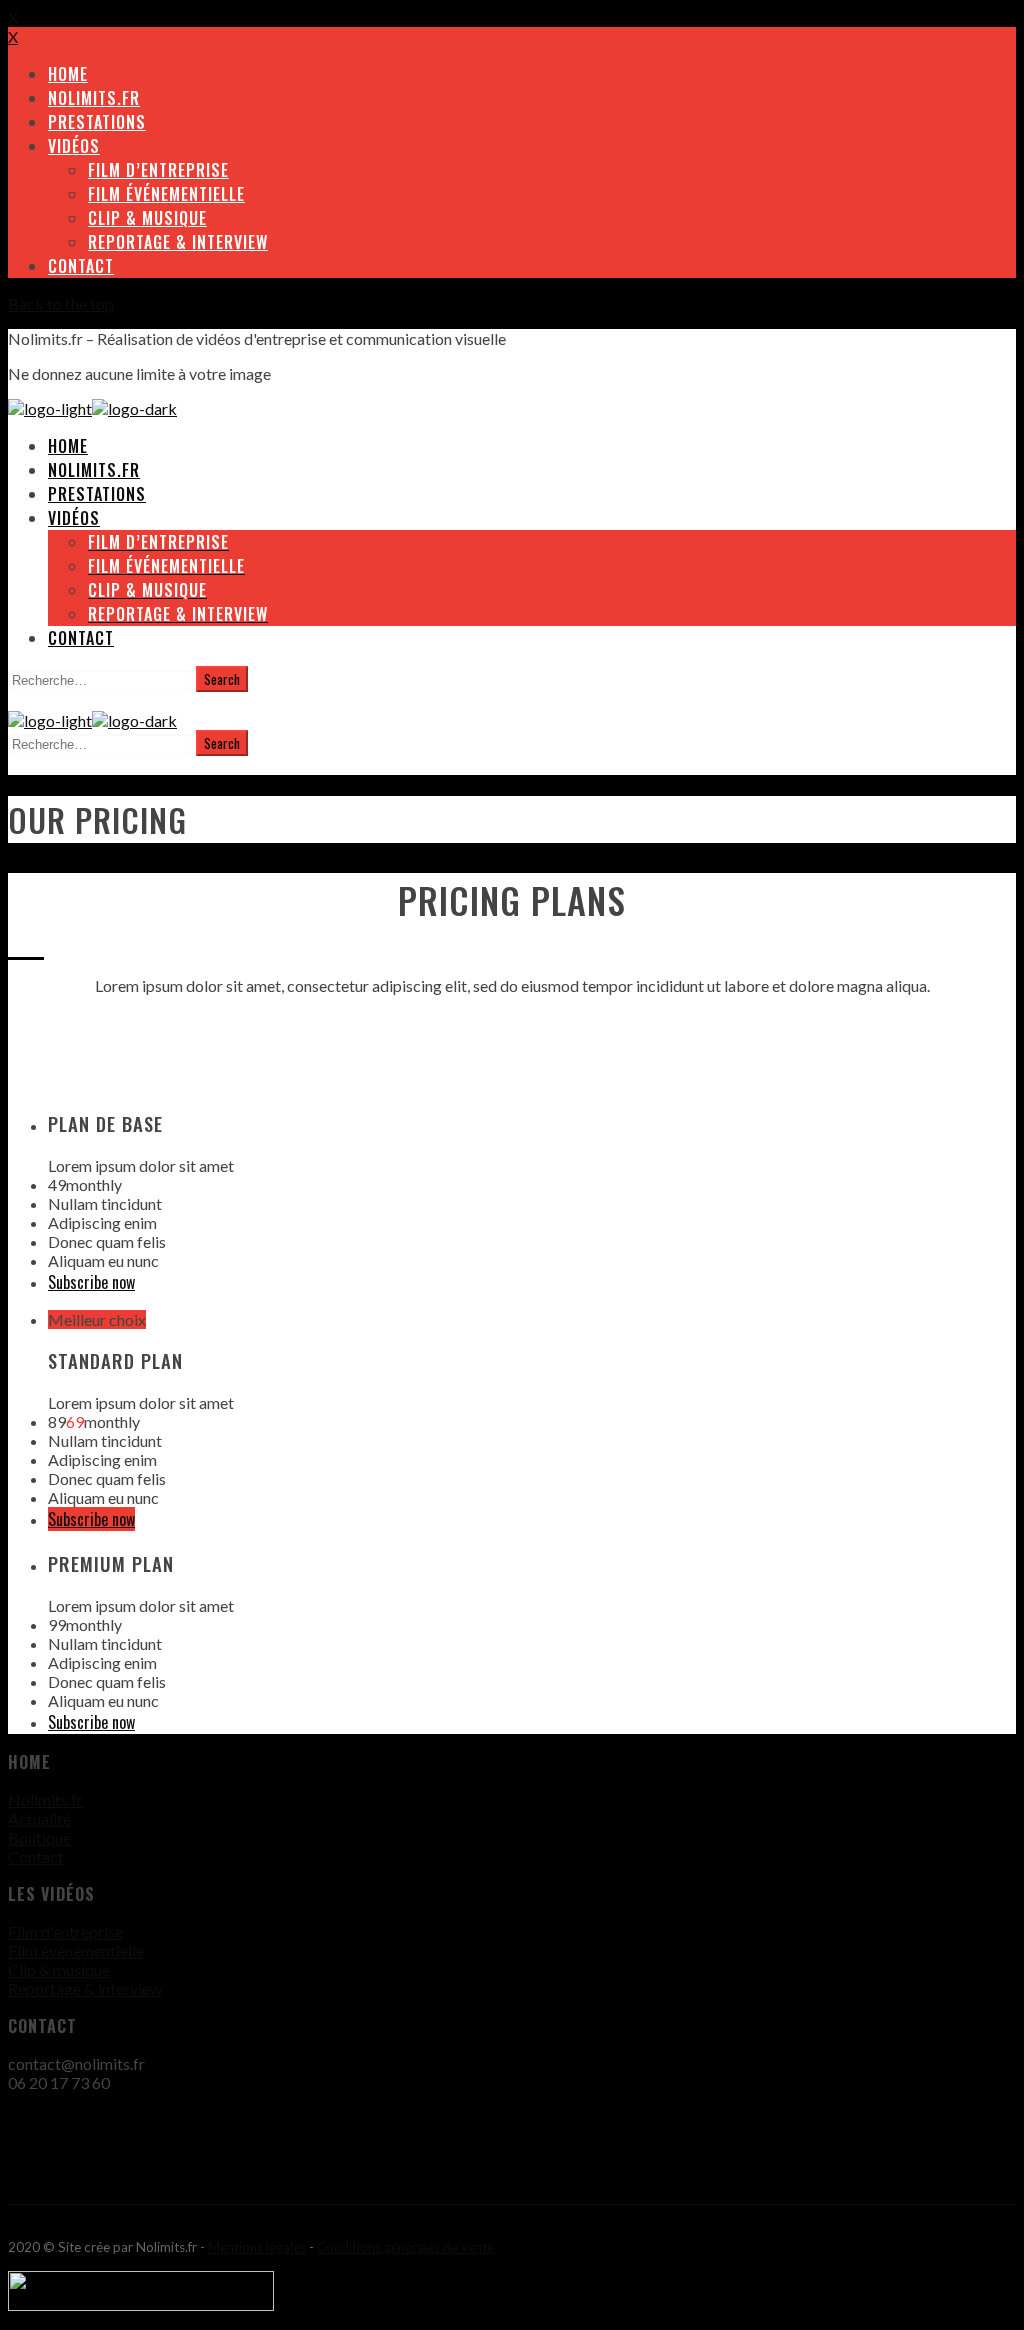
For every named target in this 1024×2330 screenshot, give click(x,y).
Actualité (39, 1818)
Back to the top (61, 303)
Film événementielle (76, 1950)
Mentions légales (257, 2247)
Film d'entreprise (65, 1931)
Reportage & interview (85, 1988)
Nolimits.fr (45, 1799)
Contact (36, 1856)
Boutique (39, 1837)
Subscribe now (91, 1282)
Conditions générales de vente (405, 2247)
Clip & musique (59, 1969)
